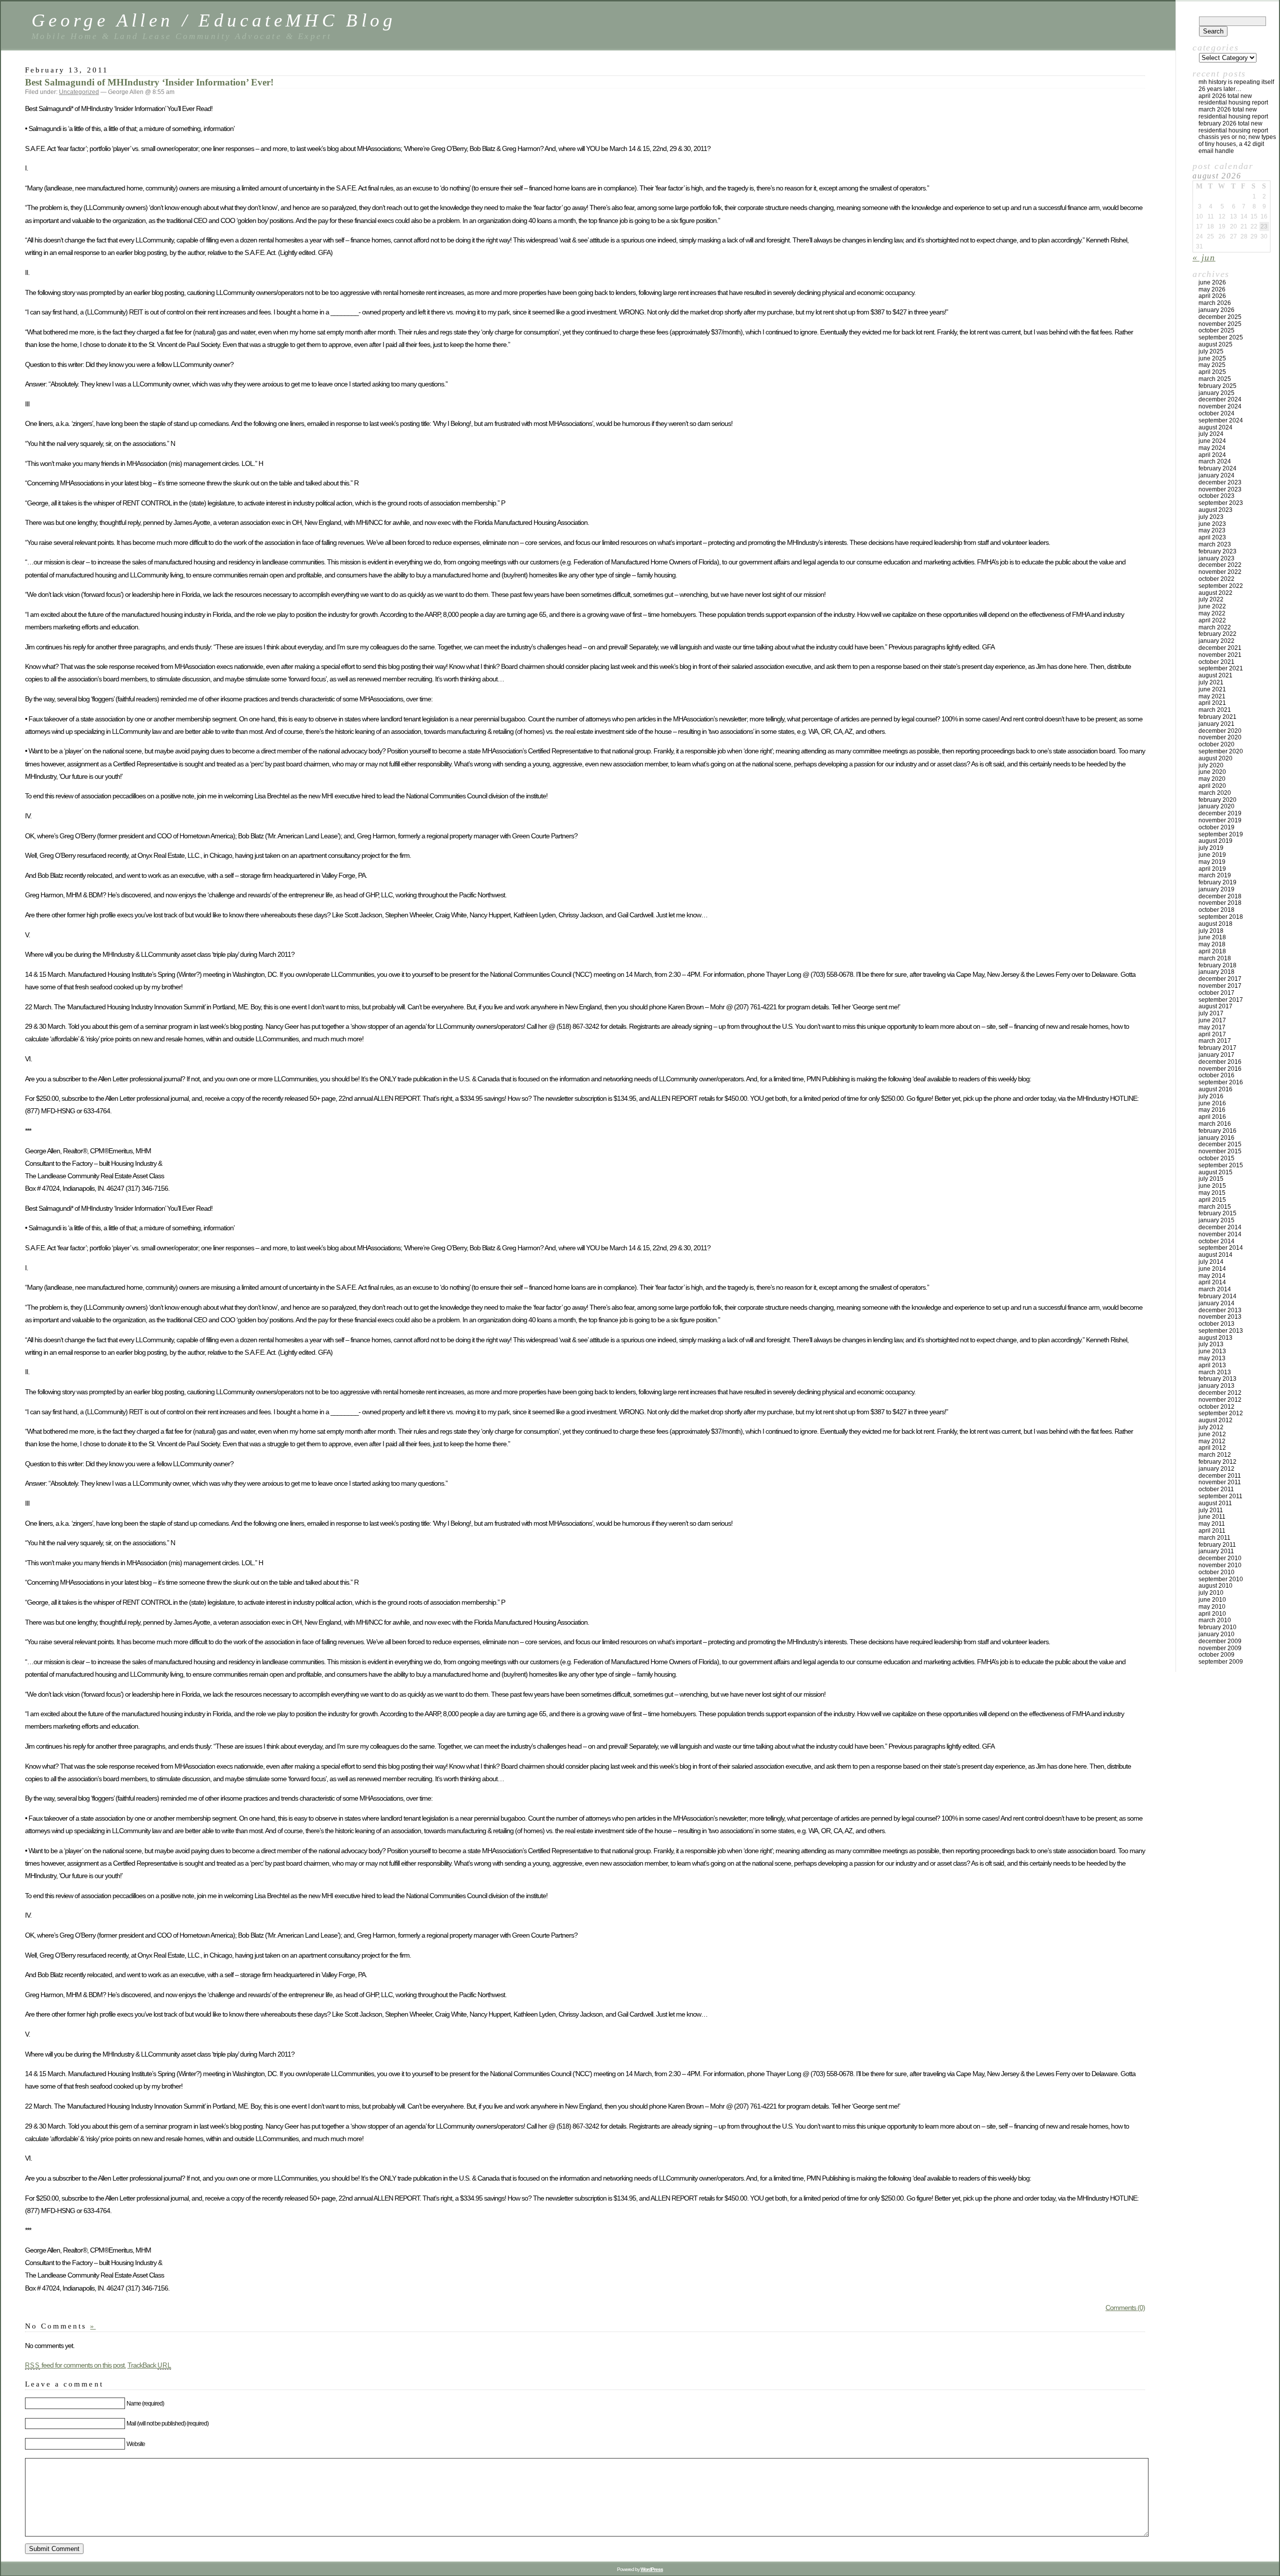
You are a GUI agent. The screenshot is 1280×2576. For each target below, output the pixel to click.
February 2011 (1217, 1545)
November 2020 (1220, 737)
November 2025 (1220, 324)
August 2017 (1215, 1006)
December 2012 (1220, 1393)
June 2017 (1212, 1020)
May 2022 (1212, 613)
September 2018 (1221, 917)
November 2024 (1220, 406)
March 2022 (1215, 627)
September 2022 (1221, 586)
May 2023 (1212, 530)
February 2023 (1217, 551)
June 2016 (1212, 1103)
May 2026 (1212, 289)
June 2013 (1212, 1351)
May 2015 (1212, 1193)
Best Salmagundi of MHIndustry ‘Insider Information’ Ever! (149, 82)
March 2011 (1214, 1538)
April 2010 (1212, 1614)
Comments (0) (1125, 2308)
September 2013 (1221, 1331)
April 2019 (1212, 869)
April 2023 (1212, 537)
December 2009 (1220, 1641)
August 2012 (1215, 1420)
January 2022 (1216, 641)
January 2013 (1216, 1386)
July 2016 (1211, 1096)
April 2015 (1212, 1200)
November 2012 (1220, 1400)
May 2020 (1212, 779)
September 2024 (1221, 420)
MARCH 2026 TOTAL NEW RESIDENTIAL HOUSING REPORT (1233, 113)
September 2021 (1221, 668)
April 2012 (1212, 1448)
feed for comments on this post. (75, 2365)
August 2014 (1215, 1255)
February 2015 (1217, 1213)
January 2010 (1216, 1634)
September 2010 (1221, 1579)
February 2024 (1217, 468)
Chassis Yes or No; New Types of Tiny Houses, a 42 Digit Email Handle (1237, 144)
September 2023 (1221, 503)
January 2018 (1216, 972)
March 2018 (1215, 958)
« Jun (1204, 257)
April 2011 (1212, 1531)
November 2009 (1220, 1648)
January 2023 (1216, 558)
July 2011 (1211, 1510)
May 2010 (1212, 1607)
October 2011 (1216, 1489)
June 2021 (1212, 689)
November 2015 (1220, 1151)
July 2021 (1211, 682)
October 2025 (1216, 330)
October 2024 (1216, 413)
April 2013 (1212, 1365)
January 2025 (1216, 393)
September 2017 (1221, 1000)
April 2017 (1212, 1034)
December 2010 (1220, 1558)
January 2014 (1216, 1303)
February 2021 (1217, 717)
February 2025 (1217, 386)
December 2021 (1220, 648)
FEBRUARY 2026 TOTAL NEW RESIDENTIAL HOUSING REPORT (1233, 127)
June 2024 (1212, 441)
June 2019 (1212, 855)
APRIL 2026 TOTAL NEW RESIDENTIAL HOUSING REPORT (1233, 99)
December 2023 (1220, 482)
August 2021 (1215, 675)
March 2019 (1215, 875)
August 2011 (1215, 1503)
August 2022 (1215, 593)
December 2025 (1220, 317)
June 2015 (1212, 1186)
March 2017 (1215, 1041)
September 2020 (1221, 751)
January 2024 (1216, 475)
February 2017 (1217, 1048)
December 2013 (1220, 1310)
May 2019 (1212, 862)
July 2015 (1211, 1179)
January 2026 (1216, 310)
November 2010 (1220, 1565)
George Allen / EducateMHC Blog (214, 20)
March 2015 (1215, 1207)
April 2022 (1212, 620)
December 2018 (1220, 896)
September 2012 (1221, 1413)
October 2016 (1216, 1075)
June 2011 (1212, 1517)
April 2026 (1212, 296)
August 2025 (1215, 344)
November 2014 (1220, 1234)
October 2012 (1216, 1407)
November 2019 (1220, 820)
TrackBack (149, 2365)
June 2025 (1212, 358)
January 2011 (1216, 1551)
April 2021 (1212, 703)
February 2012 (1217, 1462)
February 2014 (1217, 1296)
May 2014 (1212, 1276)
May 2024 (1212, 448)
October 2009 (1216, 1655)
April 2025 (1212, 372)
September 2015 (1221, 1165)
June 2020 (1212, 772)
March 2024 (1215, 461)
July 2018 (1211, 931)
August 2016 (1215, 1089)
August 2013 (1215, 1338)
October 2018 (1216, 910)
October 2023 (1216, 496)
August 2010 (1215, 1586)
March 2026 (1215, 303)
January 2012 (1216, 1469)
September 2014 (1221, 1248)
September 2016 (1221, 1082)
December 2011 (1220, 1476)
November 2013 (1220, 1317)
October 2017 (1216, 993)
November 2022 (1220, 572)
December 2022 (1220, 565)
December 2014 (1220, 1227)
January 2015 (1216, 1220)
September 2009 (1221, 1662)
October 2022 (1216, 579)
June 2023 (1212, 524)
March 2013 (1215, 1372)
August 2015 (1215, 1172)
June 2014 (1212, 1269)
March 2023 (1215, 544)
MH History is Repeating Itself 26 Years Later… (1236, 85)
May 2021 (1212, 696)
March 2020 (1215, 793)
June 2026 (1212, 282)
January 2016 (1216, 1138)
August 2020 (1215, 758)
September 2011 (1220, 1496)
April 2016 (1212, 1117)
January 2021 (1216, 724)
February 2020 (1217, 800)
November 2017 (1220, 986)
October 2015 (1216, 1158)
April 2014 (1212, 1282)
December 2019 (1220, 813)
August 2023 (1215, 510)
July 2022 (1211, 599)
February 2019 (1217, 882)
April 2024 (1212, 455)
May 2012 (1212, 1441)
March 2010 (1215, 1620)
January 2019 (1216, 889)
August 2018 (1215, 924)
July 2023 (1211, 517)
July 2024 (1211, 434)
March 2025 (1215, 379)
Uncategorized (79, 92)
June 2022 (1212, 606)
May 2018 (1212, 944)
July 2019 (1211, 848)
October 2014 (1216, 1241)
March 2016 (1215, 1124)
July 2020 (1211, 765)
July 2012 (1211, 1427)
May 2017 (1212, 1027)
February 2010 (1217, 1627)
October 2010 (1216, 1572)
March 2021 (1215, 710)
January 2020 (1216, 806)
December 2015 (1220, 1144)
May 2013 (1212, 1358)
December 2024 (1220, 399)
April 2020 (1212, 786)
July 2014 (1211, 1262)
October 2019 (1216, 827)
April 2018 (1212, 951)
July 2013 (1211, 1344)
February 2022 (1217, 634)
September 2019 (1221, 834)
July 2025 (1211, 351)
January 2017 (1216, 1055)
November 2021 (1220, 655)
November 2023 (1220, 489)
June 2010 (1212, 1600)
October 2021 (1216, 662)
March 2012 (1215, 1455)
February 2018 (1217, 965)
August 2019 (1215, 841)
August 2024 (1215, 427)
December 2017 (1220, 979)
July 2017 (1211, 1013)
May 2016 (1212, 1110)
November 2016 (1220, 1069)
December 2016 (1220, 1062)
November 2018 (1220, 903)
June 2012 (1212, 1434)
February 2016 (1217, 1131)
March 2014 (1215, 1289)
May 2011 (1212, 1524)
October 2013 (1216, 1324)
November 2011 (1220, 1482)
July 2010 (1211, 1593)
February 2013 (1217, 1379)
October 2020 (1216, 744)
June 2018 (1212, 937)
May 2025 (1212, 365)
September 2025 (1221, 337)
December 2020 (1220, 731)
